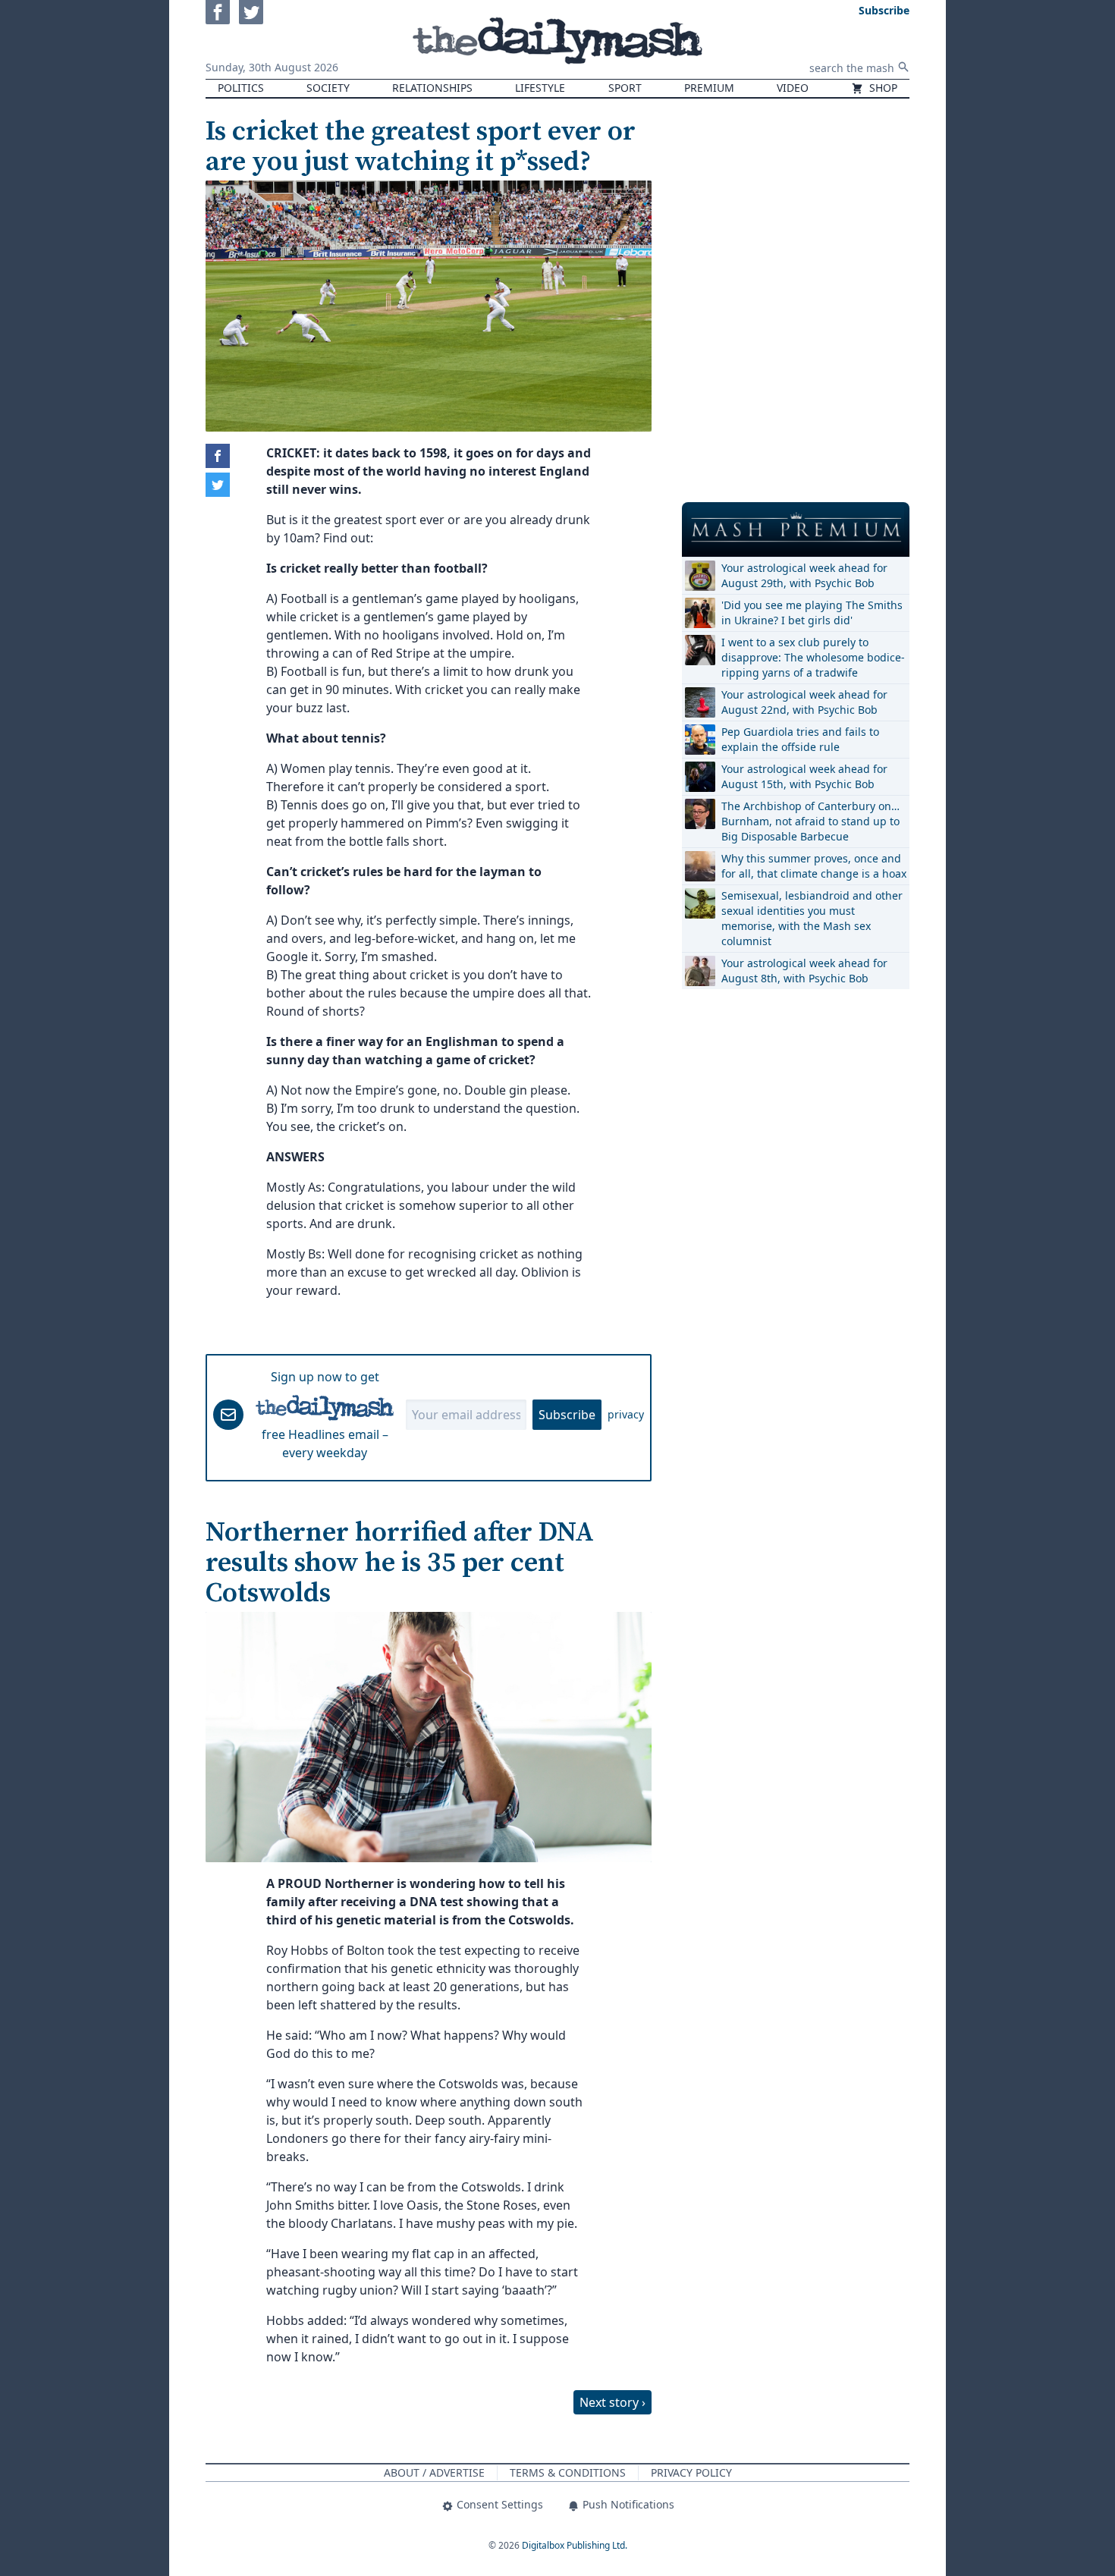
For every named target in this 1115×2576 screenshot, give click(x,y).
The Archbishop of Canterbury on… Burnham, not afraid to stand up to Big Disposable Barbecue (810, 821)
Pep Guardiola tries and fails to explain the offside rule (800, 739)
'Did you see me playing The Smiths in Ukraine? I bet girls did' (812, 613)
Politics (241, 88)
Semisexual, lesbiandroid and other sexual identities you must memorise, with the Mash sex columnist (812, 918)
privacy (626, 1414)
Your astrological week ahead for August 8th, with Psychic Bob (804, 971)
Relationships (432, 88)
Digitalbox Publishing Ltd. (575, 2545)
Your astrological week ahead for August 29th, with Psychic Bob (804, 575)
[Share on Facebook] (218, 456)
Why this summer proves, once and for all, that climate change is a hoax (814, 866)
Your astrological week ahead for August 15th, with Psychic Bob (804, 776)
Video (793, 88)
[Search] (903, 67)
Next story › (612, 2402)
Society (328, 88)
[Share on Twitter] (218, 485)
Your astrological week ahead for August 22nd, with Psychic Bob (804, 702)
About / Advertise (434, 2472)
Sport (625, 88)
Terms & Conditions (568, 2472)
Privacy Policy (691, 2472)
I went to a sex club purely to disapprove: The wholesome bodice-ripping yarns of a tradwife (813, 657)
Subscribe (567, 1415)
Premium (709, 88)
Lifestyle (540, 88)
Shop (882, 88)
